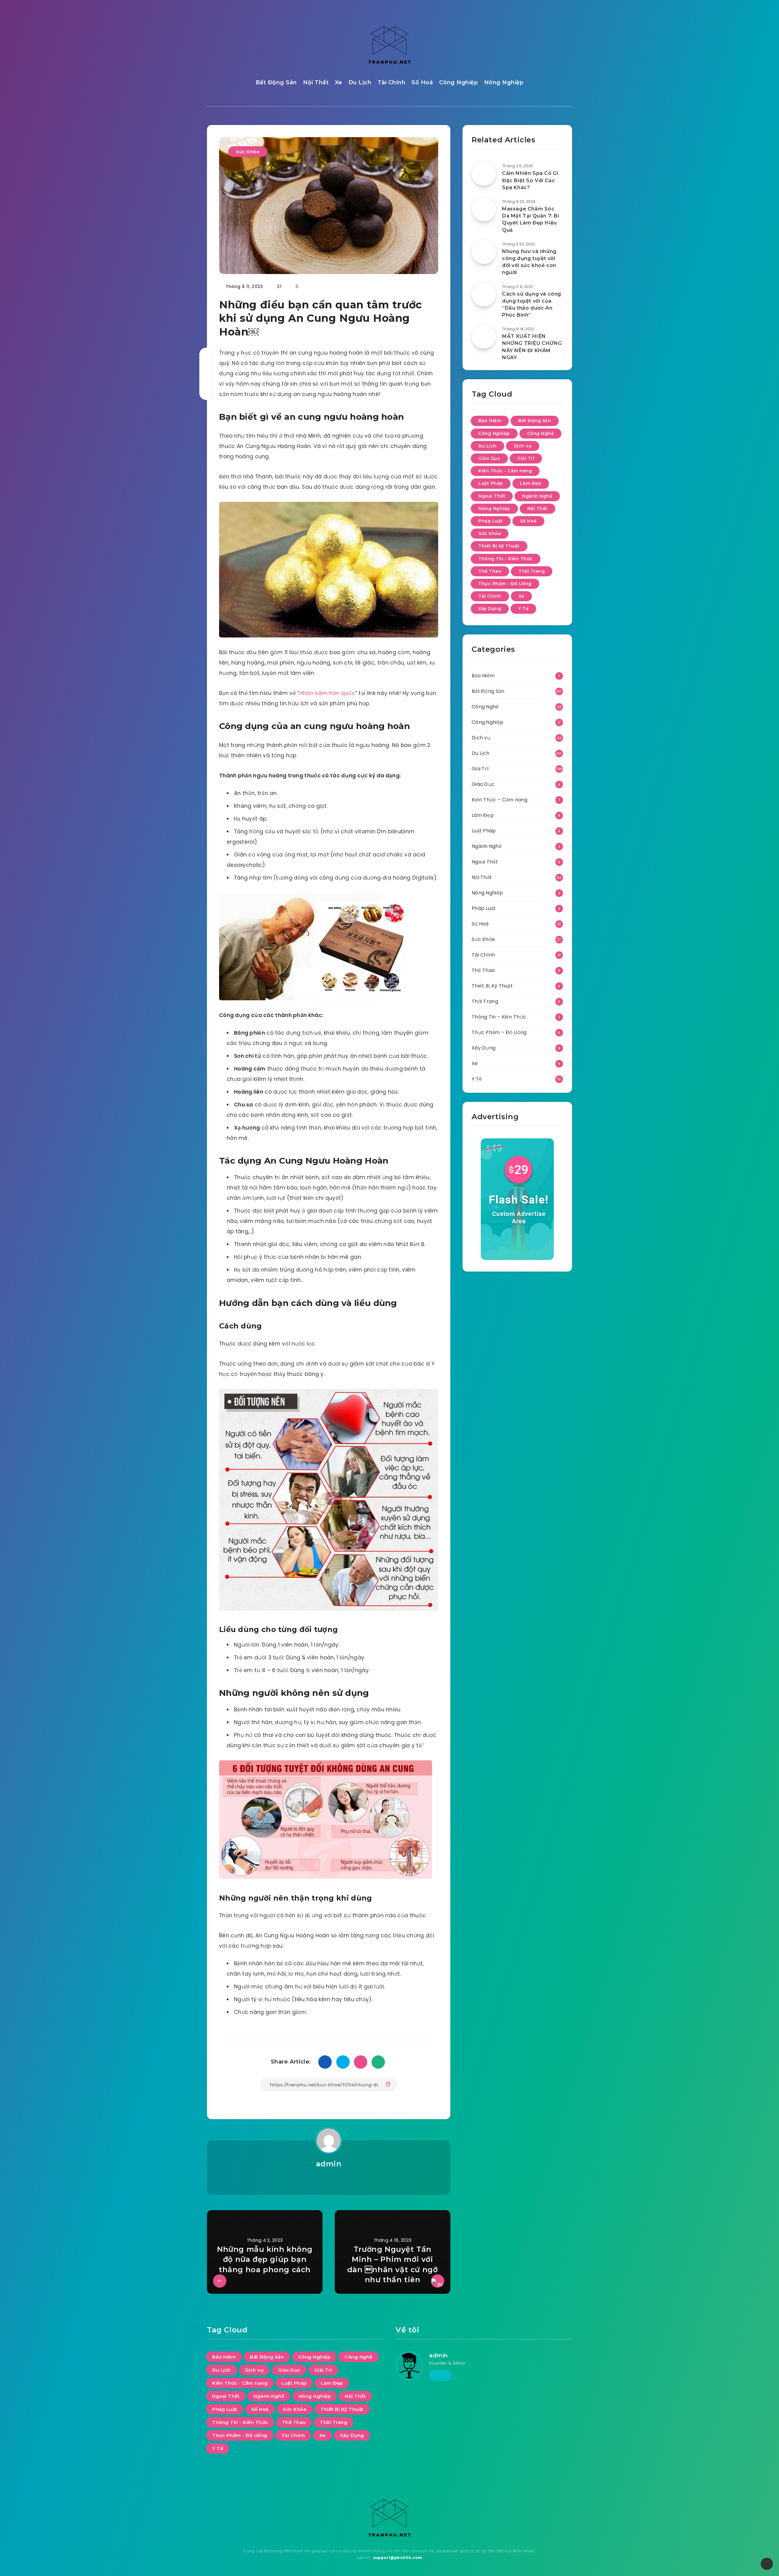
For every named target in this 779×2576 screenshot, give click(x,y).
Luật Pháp (491, 483)
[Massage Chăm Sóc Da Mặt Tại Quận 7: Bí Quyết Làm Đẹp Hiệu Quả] (484, 209)
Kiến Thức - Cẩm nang (505, 471)
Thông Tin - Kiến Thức (506, 559)
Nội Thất (316, 82)
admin (329, 2164)
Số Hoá (422, 82)
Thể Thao (490, 571)
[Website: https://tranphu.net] (440, 2375)
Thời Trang (532, 571)
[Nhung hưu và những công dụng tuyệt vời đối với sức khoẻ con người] (484, 252)
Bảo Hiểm (490, 421)
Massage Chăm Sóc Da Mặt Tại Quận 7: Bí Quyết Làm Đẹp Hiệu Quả (531, 219)
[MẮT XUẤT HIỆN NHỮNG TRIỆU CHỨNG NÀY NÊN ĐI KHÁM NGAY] (484, 337)
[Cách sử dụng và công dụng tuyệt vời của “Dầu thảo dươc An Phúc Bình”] (484, 294)
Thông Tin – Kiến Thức (499, 1017)
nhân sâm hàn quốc (327, 693)
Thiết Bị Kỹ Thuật (499, 546)
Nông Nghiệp (504, 82)
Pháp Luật (491, 521)
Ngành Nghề (537, 496)
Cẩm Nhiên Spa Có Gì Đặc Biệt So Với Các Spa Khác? (530, 180)
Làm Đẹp (531, 483)
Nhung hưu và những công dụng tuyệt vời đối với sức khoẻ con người (529, 262)
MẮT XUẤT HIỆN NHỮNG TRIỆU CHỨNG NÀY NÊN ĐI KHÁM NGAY (532, 347)
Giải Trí (526, 458)
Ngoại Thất (492, 496)
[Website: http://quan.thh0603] (328, 2180)
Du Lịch (360, 82)
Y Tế (523, 609)
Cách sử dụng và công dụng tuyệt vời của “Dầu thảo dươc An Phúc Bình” (532, 305)
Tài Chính (392, 82)
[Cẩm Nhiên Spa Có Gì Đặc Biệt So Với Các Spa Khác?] (484, 174)
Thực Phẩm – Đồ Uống (499, 1032)
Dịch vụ (523, 446)
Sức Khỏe (248, 152)
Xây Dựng (490, 609)
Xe (339, 82)
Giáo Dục (489, 458)
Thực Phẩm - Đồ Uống (505, 584)
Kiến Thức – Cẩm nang (500, 800)
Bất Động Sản (276, 82)
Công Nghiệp (459, 82)
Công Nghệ (541, 433)
